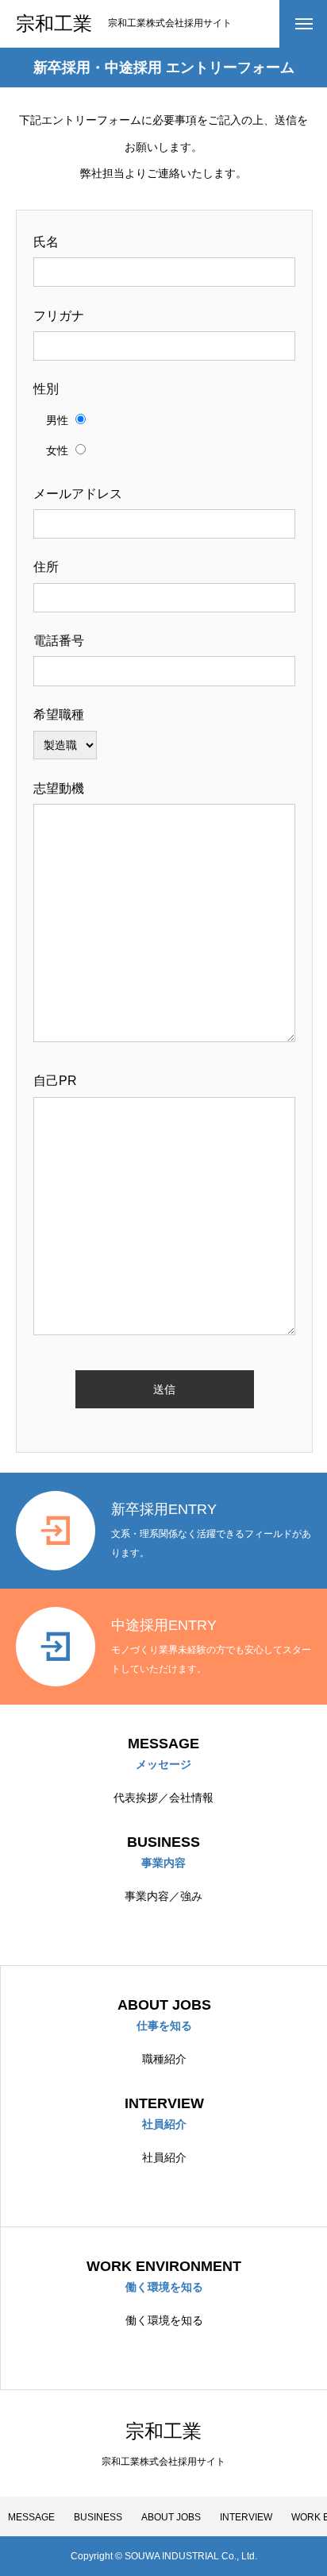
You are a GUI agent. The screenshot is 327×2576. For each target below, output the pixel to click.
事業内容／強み (163, 1896)
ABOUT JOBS (171, 2517)
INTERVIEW (246, 2517)
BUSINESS (98, 2517)
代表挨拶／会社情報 (163, 1798)
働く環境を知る (164, 2320)
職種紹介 (164, 2059)
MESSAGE (31, 2517)
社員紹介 (164, 2157)
